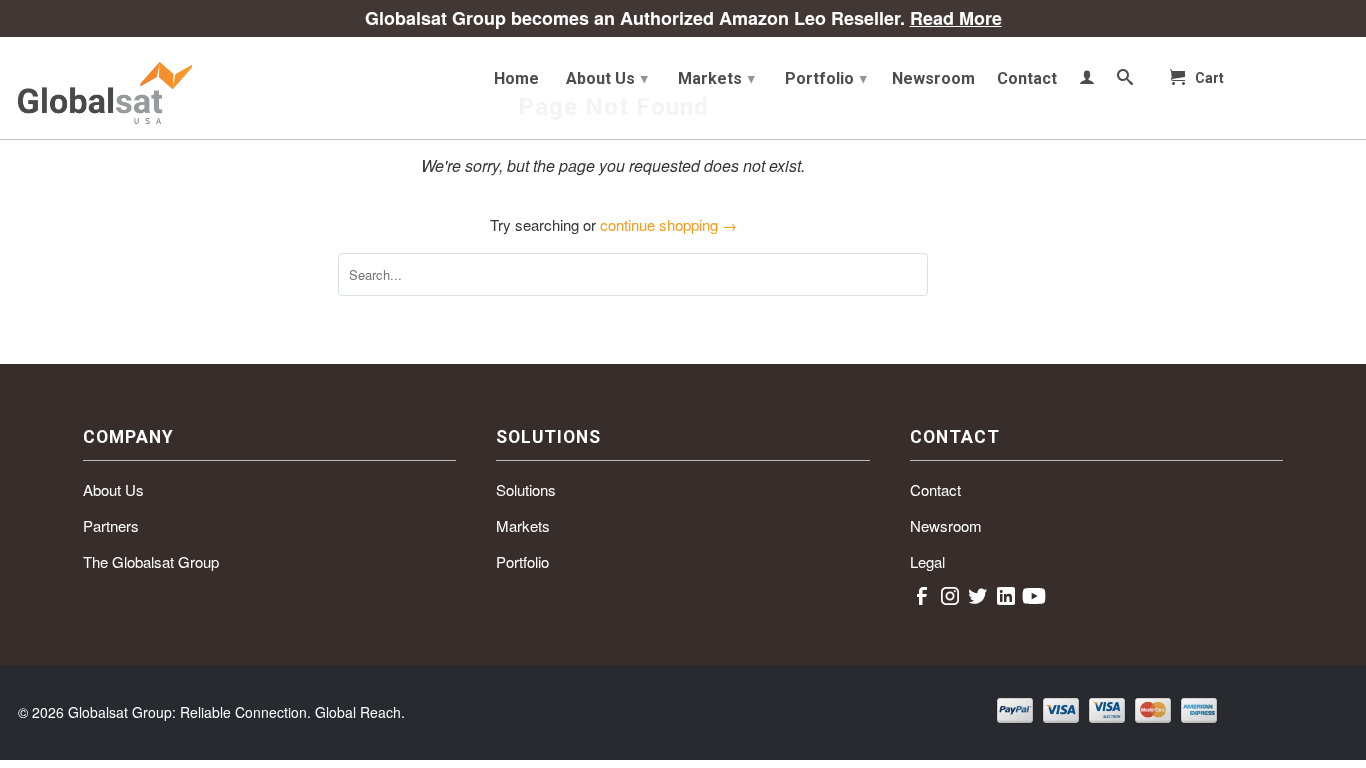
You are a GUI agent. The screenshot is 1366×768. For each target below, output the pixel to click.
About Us (607, 78)
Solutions (526, 489)
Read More (956, 18)
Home (516, 79)
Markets (716, 78)
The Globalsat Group (151, 561)
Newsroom (933, 79)
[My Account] (1087, 81)
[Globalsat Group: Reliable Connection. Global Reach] (163, 88)
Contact (1027, 79)
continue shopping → (668, 224)
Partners (111, 525)
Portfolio (826, 78)
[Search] (1125, 81)
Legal (927, 561)
